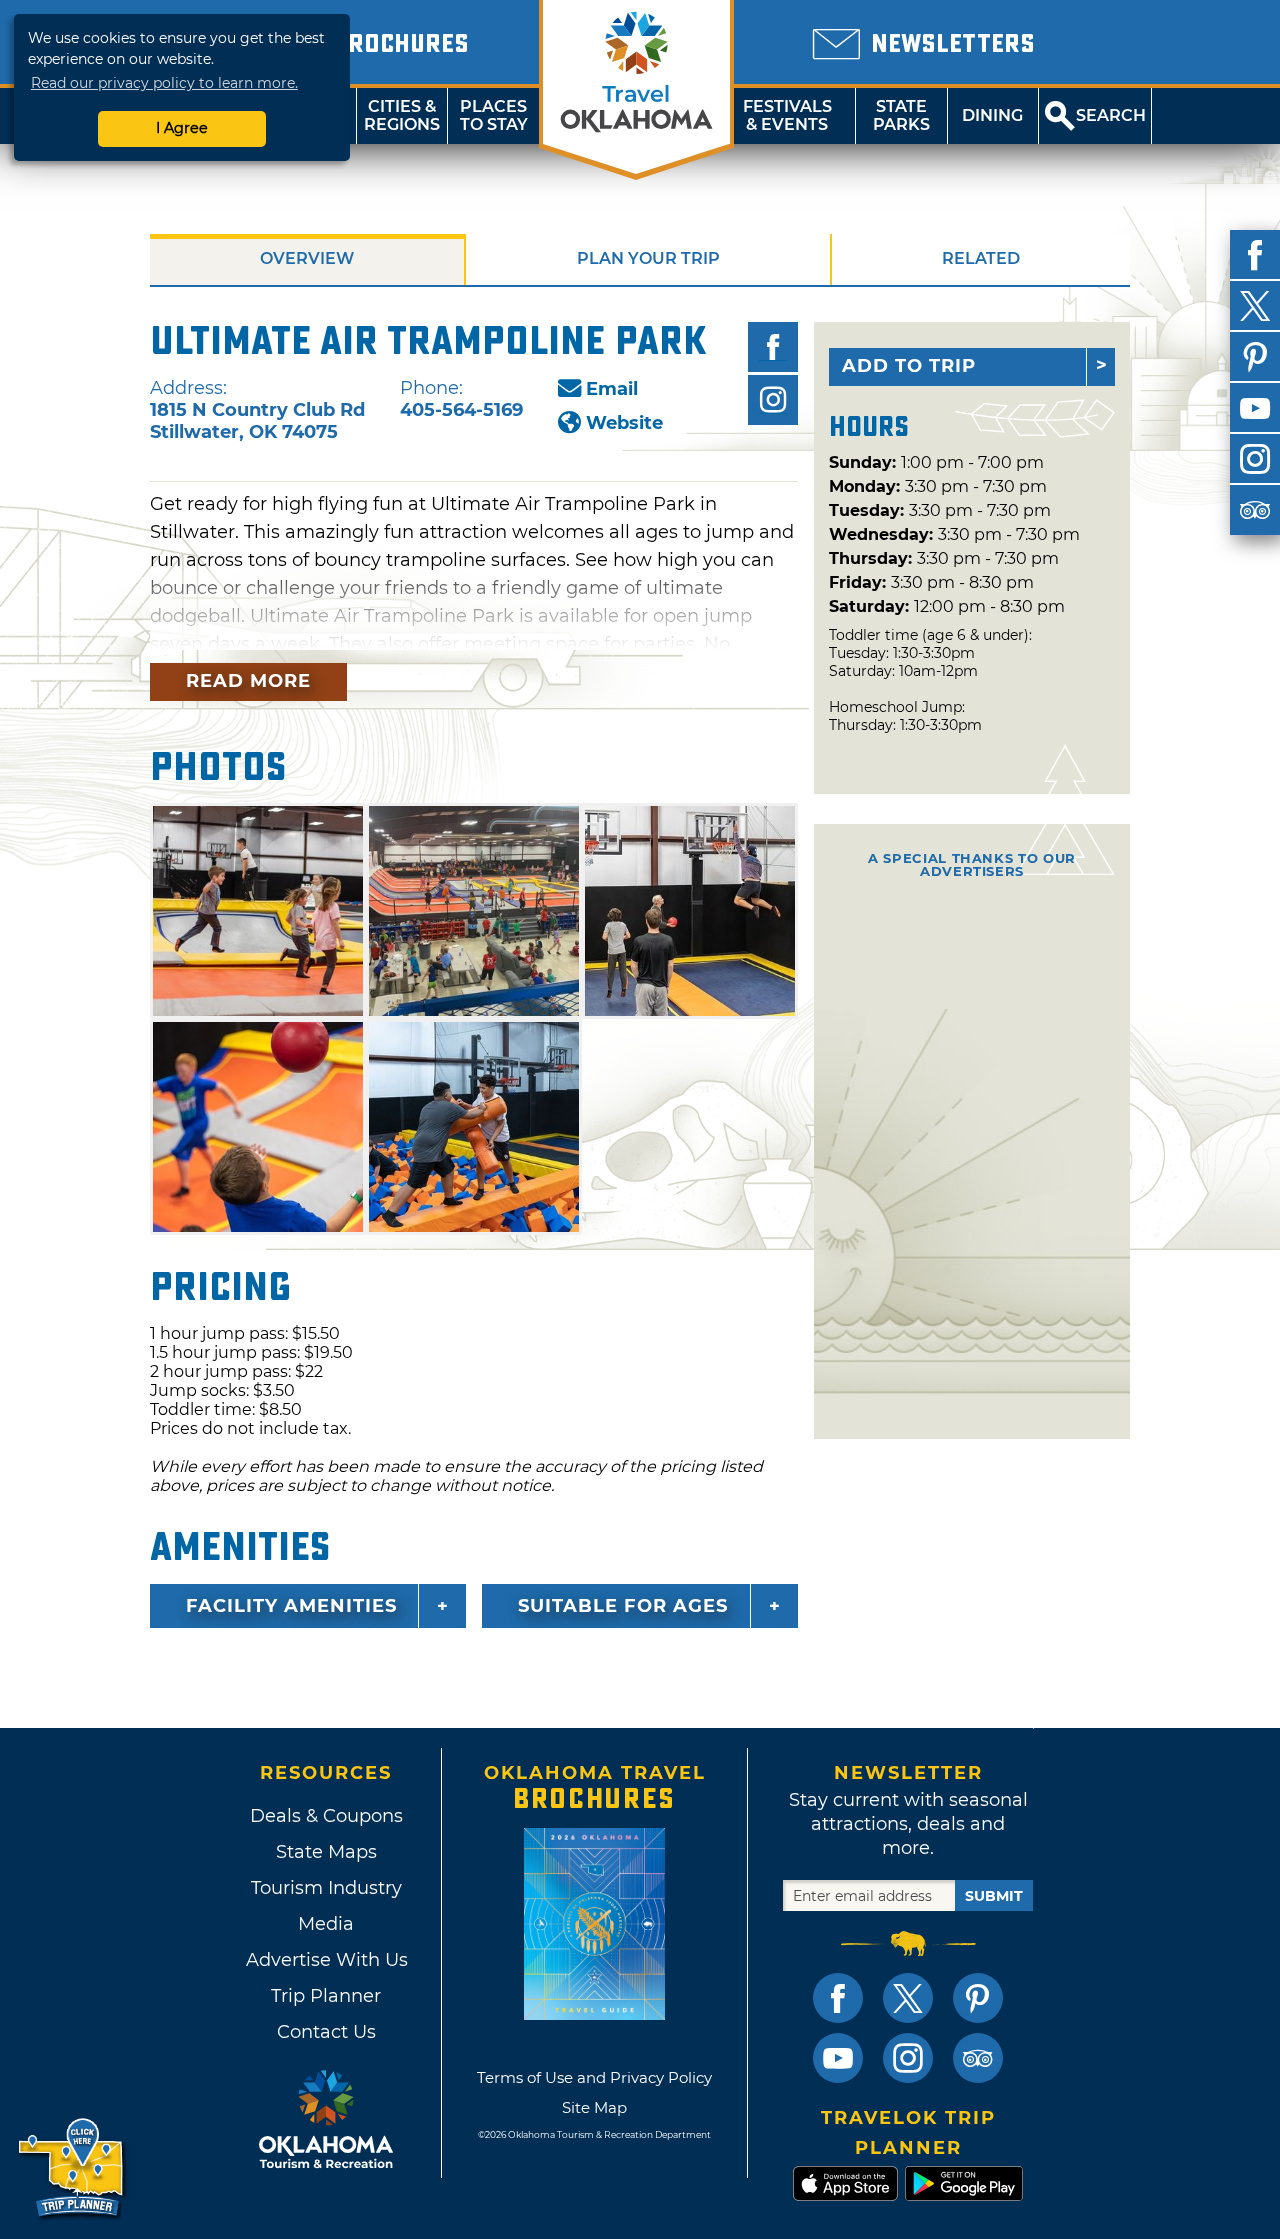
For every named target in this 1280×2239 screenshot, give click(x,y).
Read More (248, 681)
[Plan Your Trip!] (72, 2168)
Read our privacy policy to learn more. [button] (164, 83)
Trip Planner (326, 1996)
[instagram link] (908, 2058)
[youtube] (1255, 408)
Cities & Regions (402, 115)
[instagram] (1255, 459)
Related (981, 258)
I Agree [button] (182, 128)
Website (624, 423)
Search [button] (1111, 115)
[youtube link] (838, 2058)
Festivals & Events (787, 115)
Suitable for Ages (623, 1606)
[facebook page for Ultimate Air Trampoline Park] (773, 347)
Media (326, 1924)
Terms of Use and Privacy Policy (594, 2077)
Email (612, 389)
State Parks (901, 115)
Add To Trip (909, 366)
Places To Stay (494, 115)
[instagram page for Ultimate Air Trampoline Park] (773, 400)
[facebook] (1255, 255)
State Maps (326, 1852)
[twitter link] (908, 1998)
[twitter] (1255, 306)
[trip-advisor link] (978, 2058)
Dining (992, 115)
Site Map (594, 2107)
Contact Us (326, 2032)
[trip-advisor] (1255, 510)
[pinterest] (1255, 357)
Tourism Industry (326, 1888)
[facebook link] (838, 1998)
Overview (307, 258)
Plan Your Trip (648, 258)
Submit (994, 1896)
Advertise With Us (326, 1960)
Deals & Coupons (326, 1816)
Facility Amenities (291, 1606)
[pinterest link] (978, 1998)
